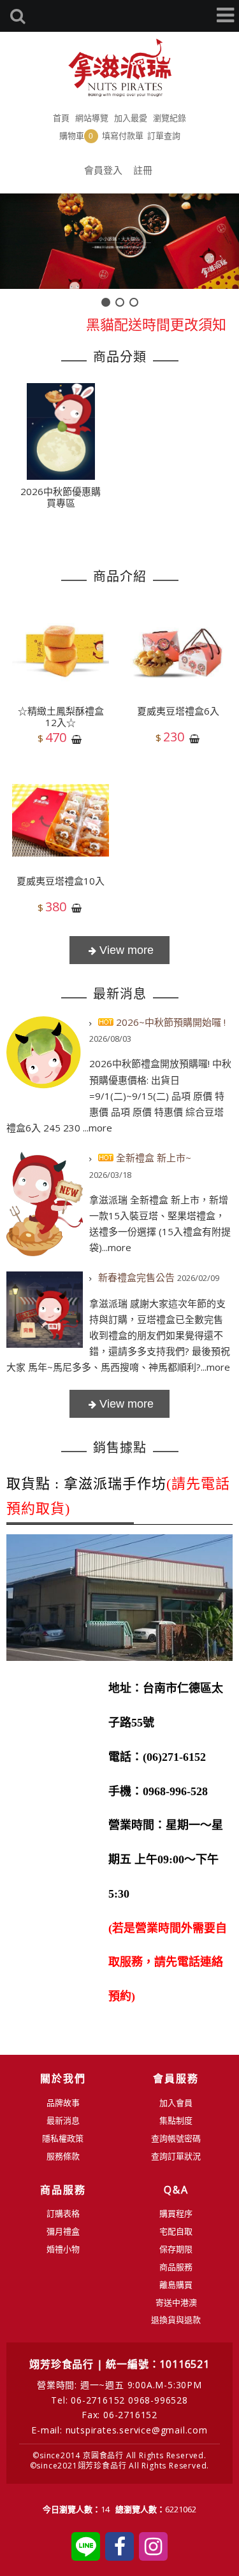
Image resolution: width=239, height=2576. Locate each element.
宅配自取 (176, 2231)
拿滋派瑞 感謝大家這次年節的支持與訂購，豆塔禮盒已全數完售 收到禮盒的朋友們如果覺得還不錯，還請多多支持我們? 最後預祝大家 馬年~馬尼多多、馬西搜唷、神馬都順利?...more (118, 1335)
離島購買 (176, 2285)
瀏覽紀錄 (170, 118)
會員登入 (103, 170)
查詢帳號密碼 (176, 2138)
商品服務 (176, 2267)
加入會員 (176, 2103)
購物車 (76, 136)
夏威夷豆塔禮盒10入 (61, 881)
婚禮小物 (63, 2249)
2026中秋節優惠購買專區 (61, 497)
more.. (119, 1404)
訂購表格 (63, 2213)
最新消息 (63, 2120)
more (119, 950)
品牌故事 (63, 2103)
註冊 (143, 170)
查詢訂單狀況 (176, 2156)
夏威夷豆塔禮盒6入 (178, 711)
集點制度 (176, 2120)
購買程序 (176, 2213)
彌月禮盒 (63, 2231)
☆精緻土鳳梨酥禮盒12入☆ (61, 717)
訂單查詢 (164, 136)
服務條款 (63, 2156)
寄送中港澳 (176, 2302)
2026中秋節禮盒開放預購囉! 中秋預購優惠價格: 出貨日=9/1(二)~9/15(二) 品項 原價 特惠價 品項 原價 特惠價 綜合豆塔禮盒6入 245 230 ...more (119, 1095)
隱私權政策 (63, 2138)
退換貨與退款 (176, 2320)
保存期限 (176, 2249)
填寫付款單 (123, 136)
